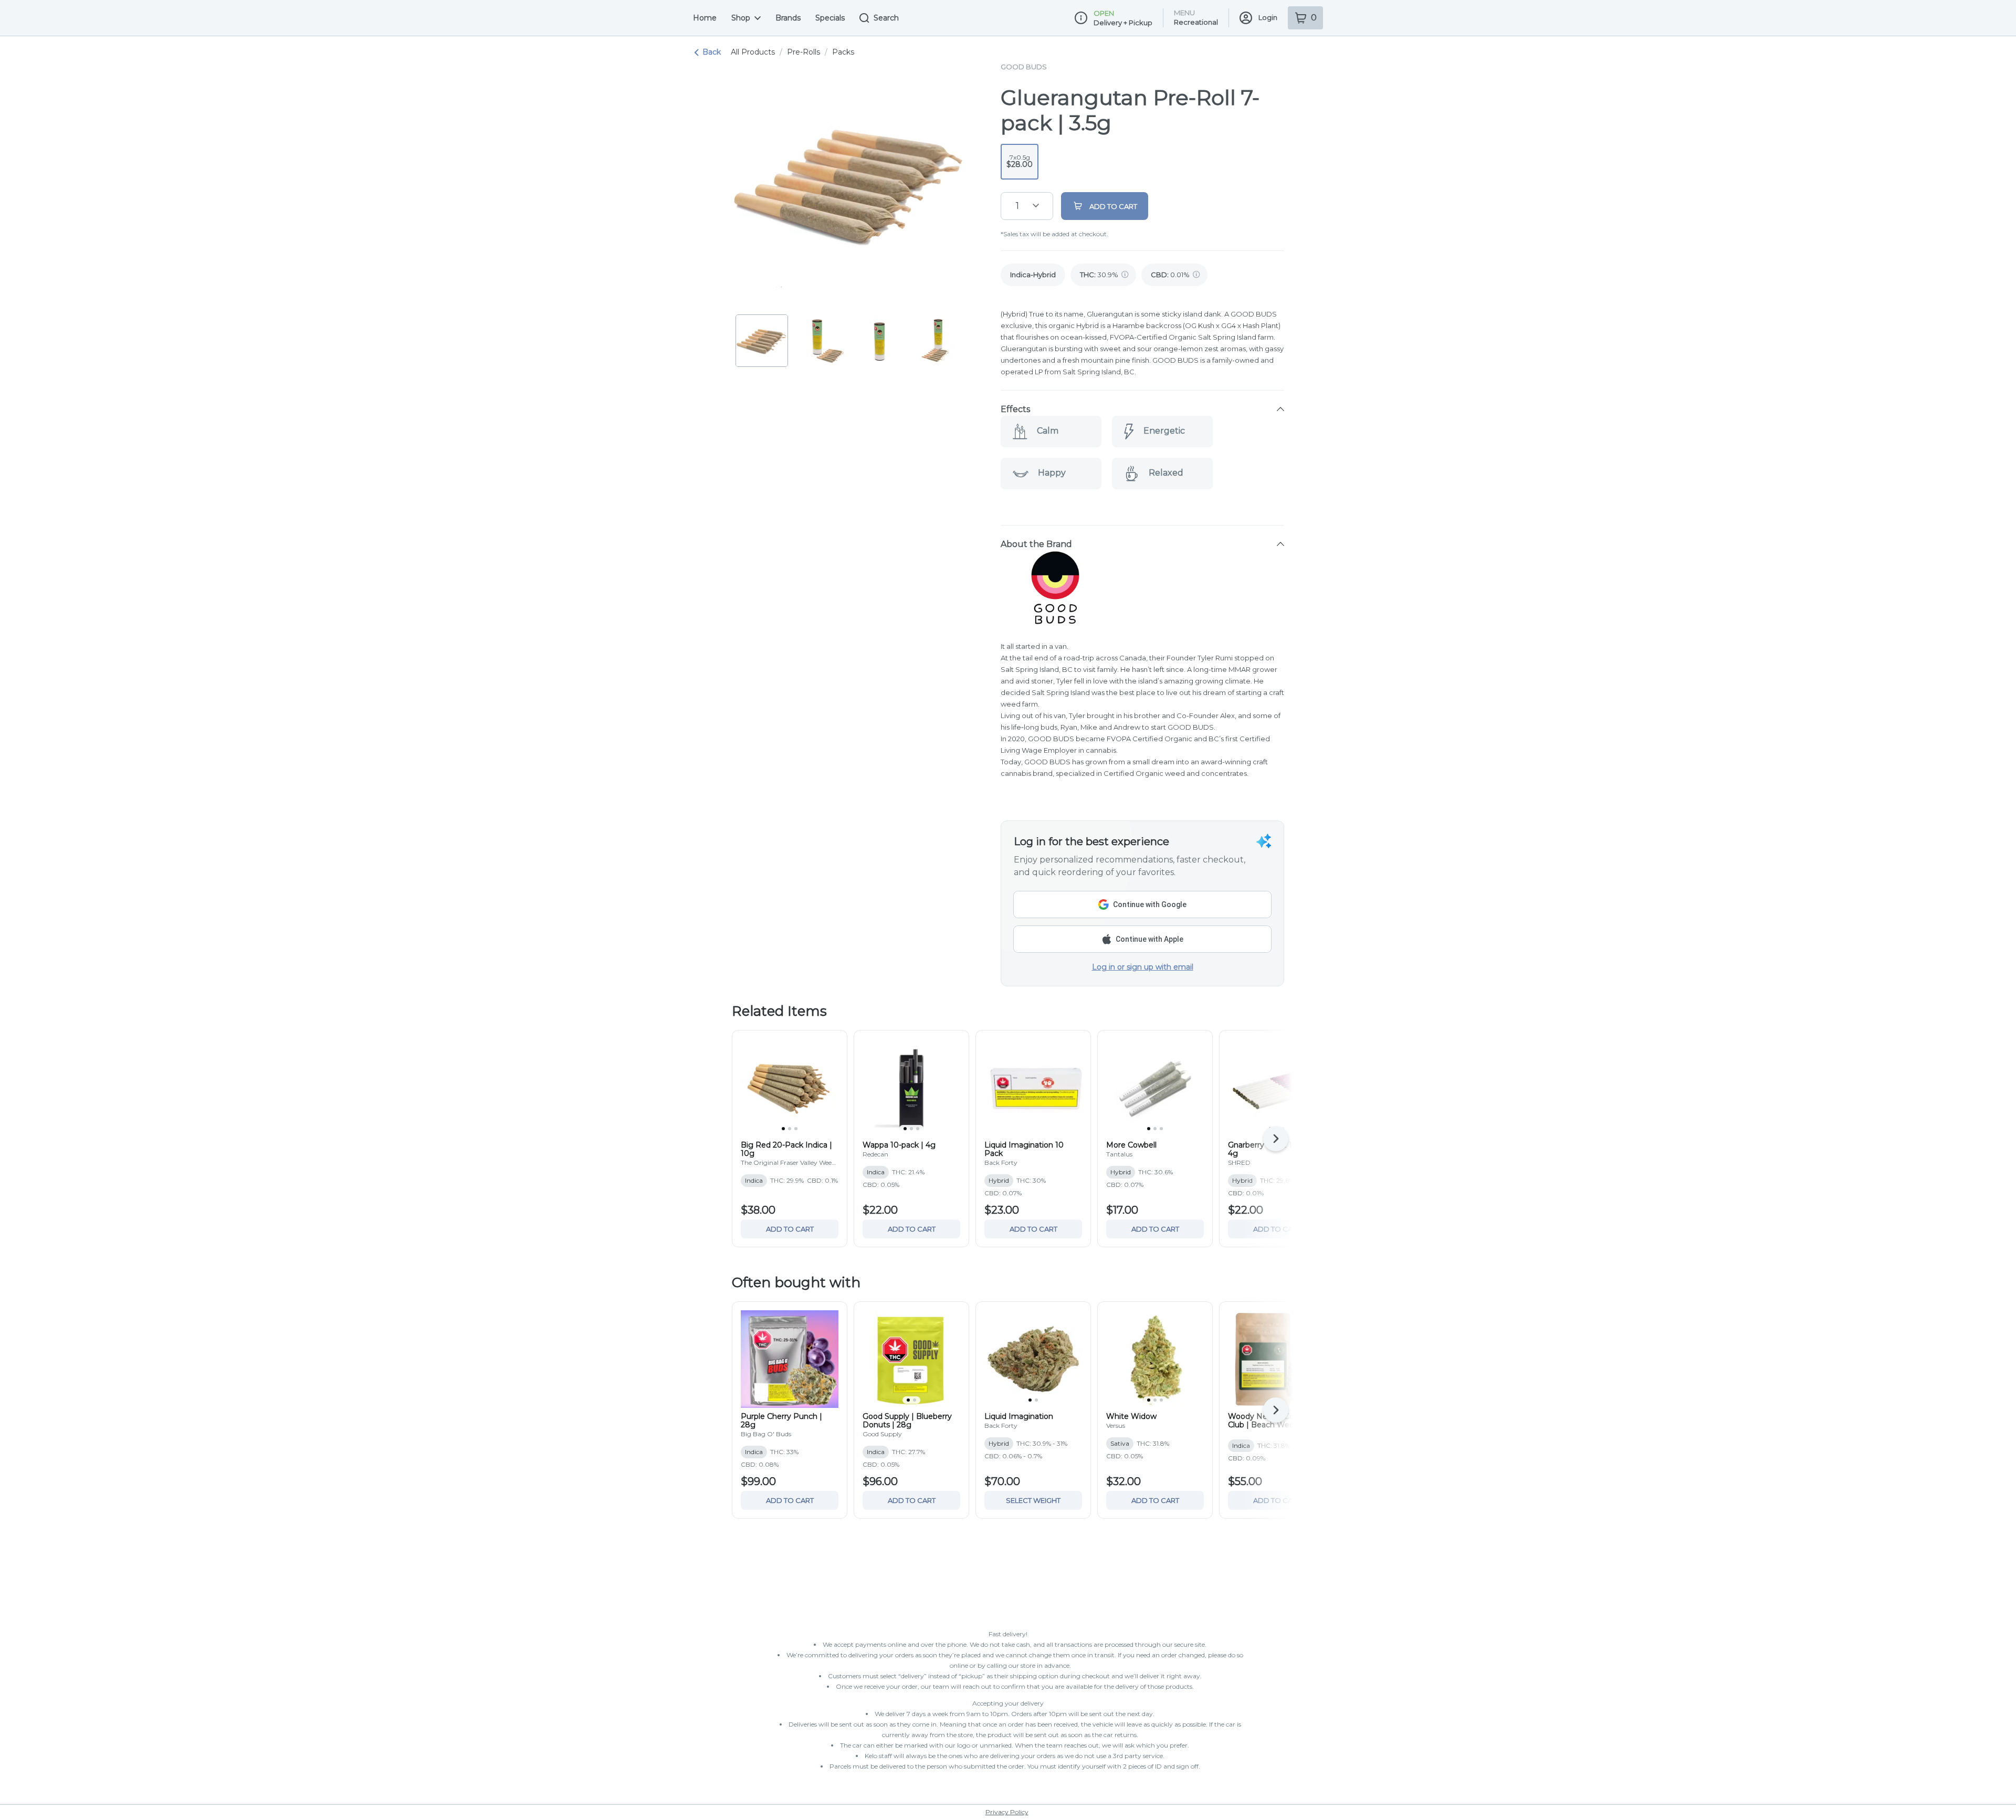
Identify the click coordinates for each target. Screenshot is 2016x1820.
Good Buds (1024, 67)
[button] (1142, 409)
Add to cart (790, 1229)
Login (1268, 17)
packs (843, 52)
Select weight (1033, 1500)
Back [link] (712, 52)
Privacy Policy (1007, 1812)
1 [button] (1017, 206)
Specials (830, 18)
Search (886, 18)
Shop (741, 18)
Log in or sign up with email (1143, 967)
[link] (1033, 275)
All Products (753, 52)
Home (705, 18)
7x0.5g (1020, 161)
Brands (788, 18)
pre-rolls (804, 52)
